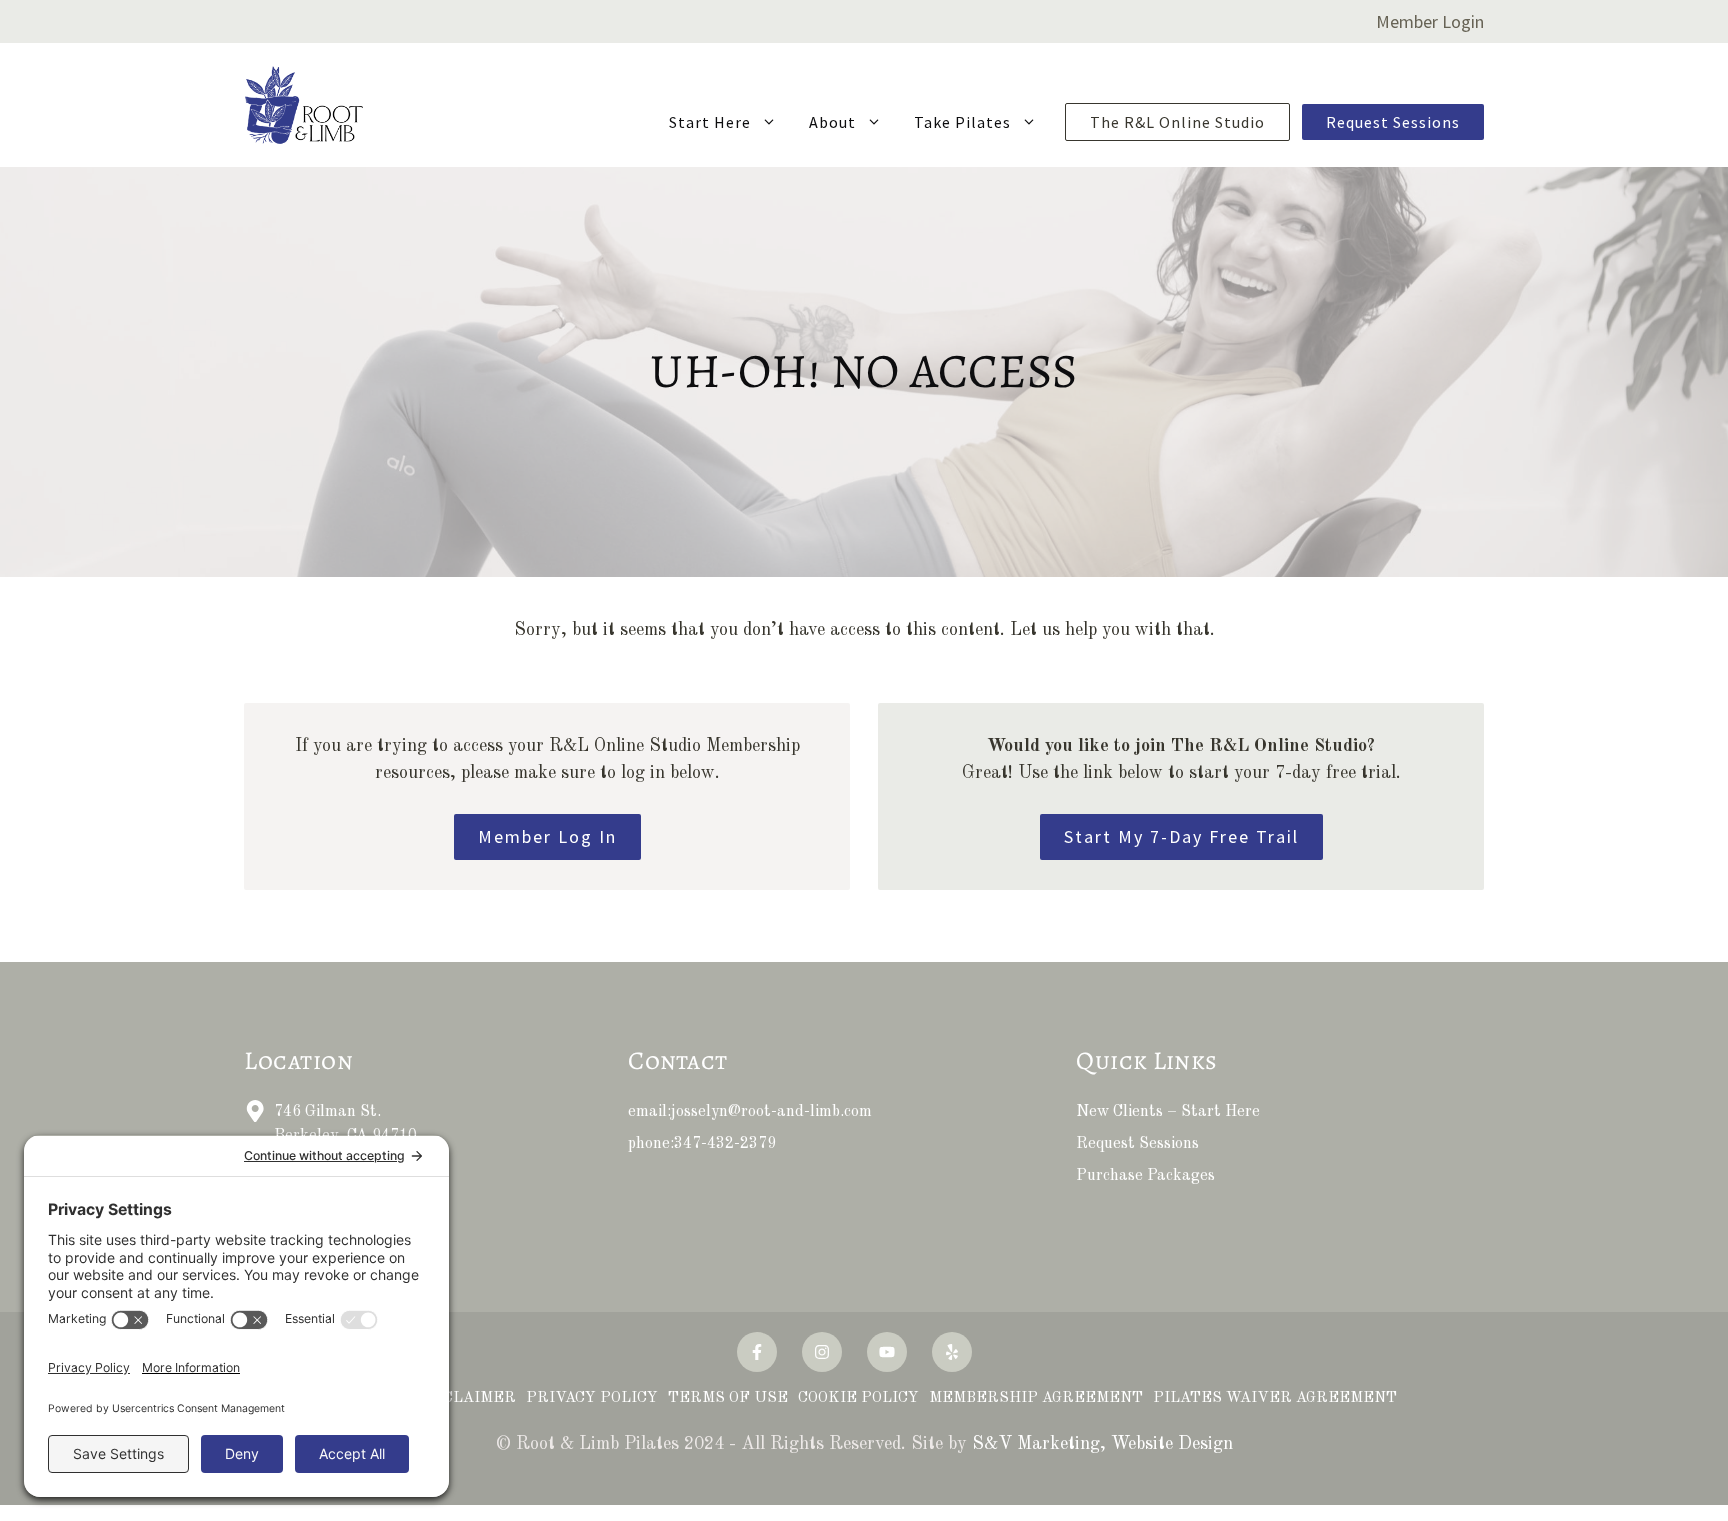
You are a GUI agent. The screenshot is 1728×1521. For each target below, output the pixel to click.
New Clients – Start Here (1168, 1112)
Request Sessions (1393, 122)
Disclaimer (465, 1398)
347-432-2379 (725, 1144)
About (832, 122)
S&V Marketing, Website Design (1102, 1444)
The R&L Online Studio (1177, 122)
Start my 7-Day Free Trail (1181, 836)
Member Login (1430, 21)
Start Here (710, 122)
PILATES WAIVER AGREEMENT (1275, 1398)
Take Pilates (962, 122)
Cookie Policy (858, 1398)
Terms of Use (728, 1398)
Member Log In (547, 836)
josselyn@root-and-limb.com (771, 1112)
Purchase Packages (1145, 1176)
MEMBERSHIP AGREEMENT (1036, 1398)
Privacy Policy (592, 1398)
